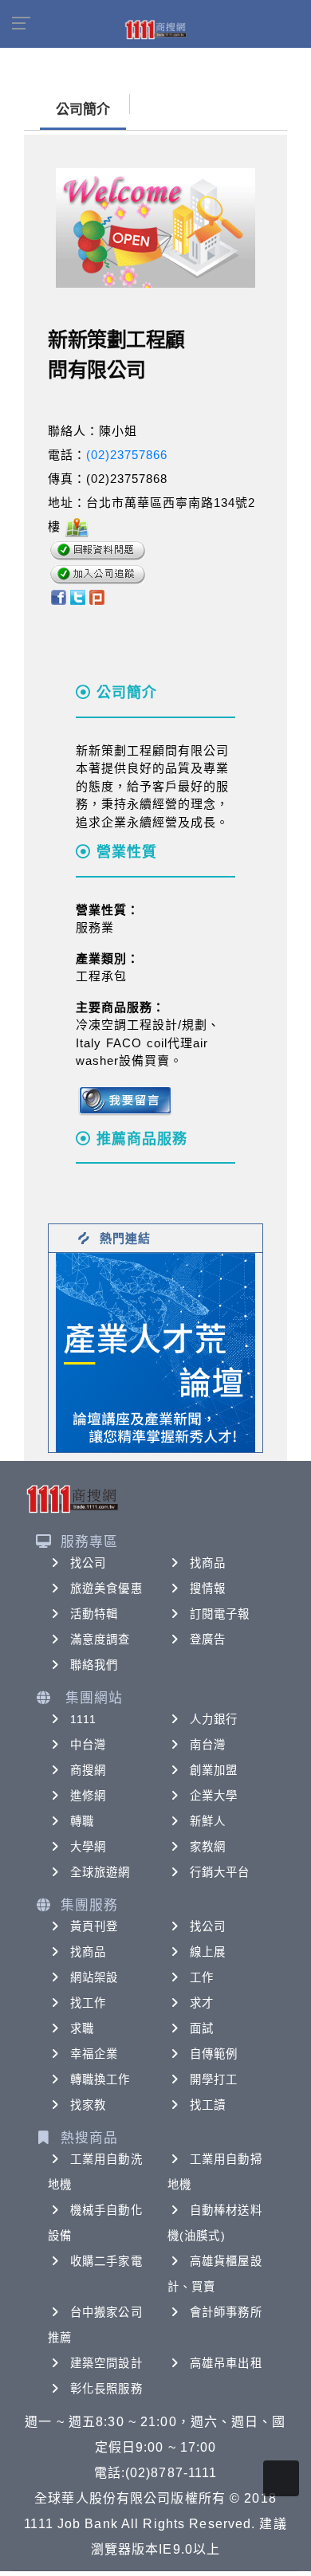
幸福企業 (94, 2054)
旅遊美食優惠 (106, 1588)
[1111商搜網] (155, 29)
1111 (83, 1719)
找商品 (208, 1563)
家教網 (208, 1847)
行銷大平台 (220, 1872)
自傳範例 (214, 2054)
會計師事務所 (226, 2312)
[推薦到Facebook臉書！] (58, 597)
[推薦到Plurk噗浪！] (97, 597)
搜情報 (208, 1588)
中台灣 (88, 1745)
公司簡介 (83, 110)
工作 (202, 1977)
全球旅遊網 (100, 1872)
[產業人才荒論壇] (155, 1351)
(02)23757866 (127, 455)
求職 (82, 2028)
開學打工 (214, 2079)
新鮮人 (208, 1821)
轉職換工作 (100, 2079)
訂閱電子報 (220, 1614)
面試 (202, 2028)
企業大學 (214, 1796)
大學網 (88, 1847)
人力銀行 (214, 1719)
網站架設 (94, 1977)
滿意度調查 (100, 1639)
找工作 (88, 2003)
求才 (202, 2003)
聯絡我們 (94, 1665)
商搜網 (88, 1770)
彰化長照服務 (106, 2389)
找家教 (88, 2105)
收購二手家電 (106, 2261)
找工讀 (208, 2105)
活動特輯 (94, 1614)
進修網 (88, 1796)
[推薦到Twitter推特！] (78, 597)
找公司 (88, 1563)
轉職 (82, 1821)
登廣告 (208, 1639)
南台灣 (208, 1745)
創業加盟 (214, 1770)
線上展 (208, 1952)
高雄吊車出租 (226, 2363)
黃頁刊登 (94, 1926)
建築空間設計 (106, 2363)
